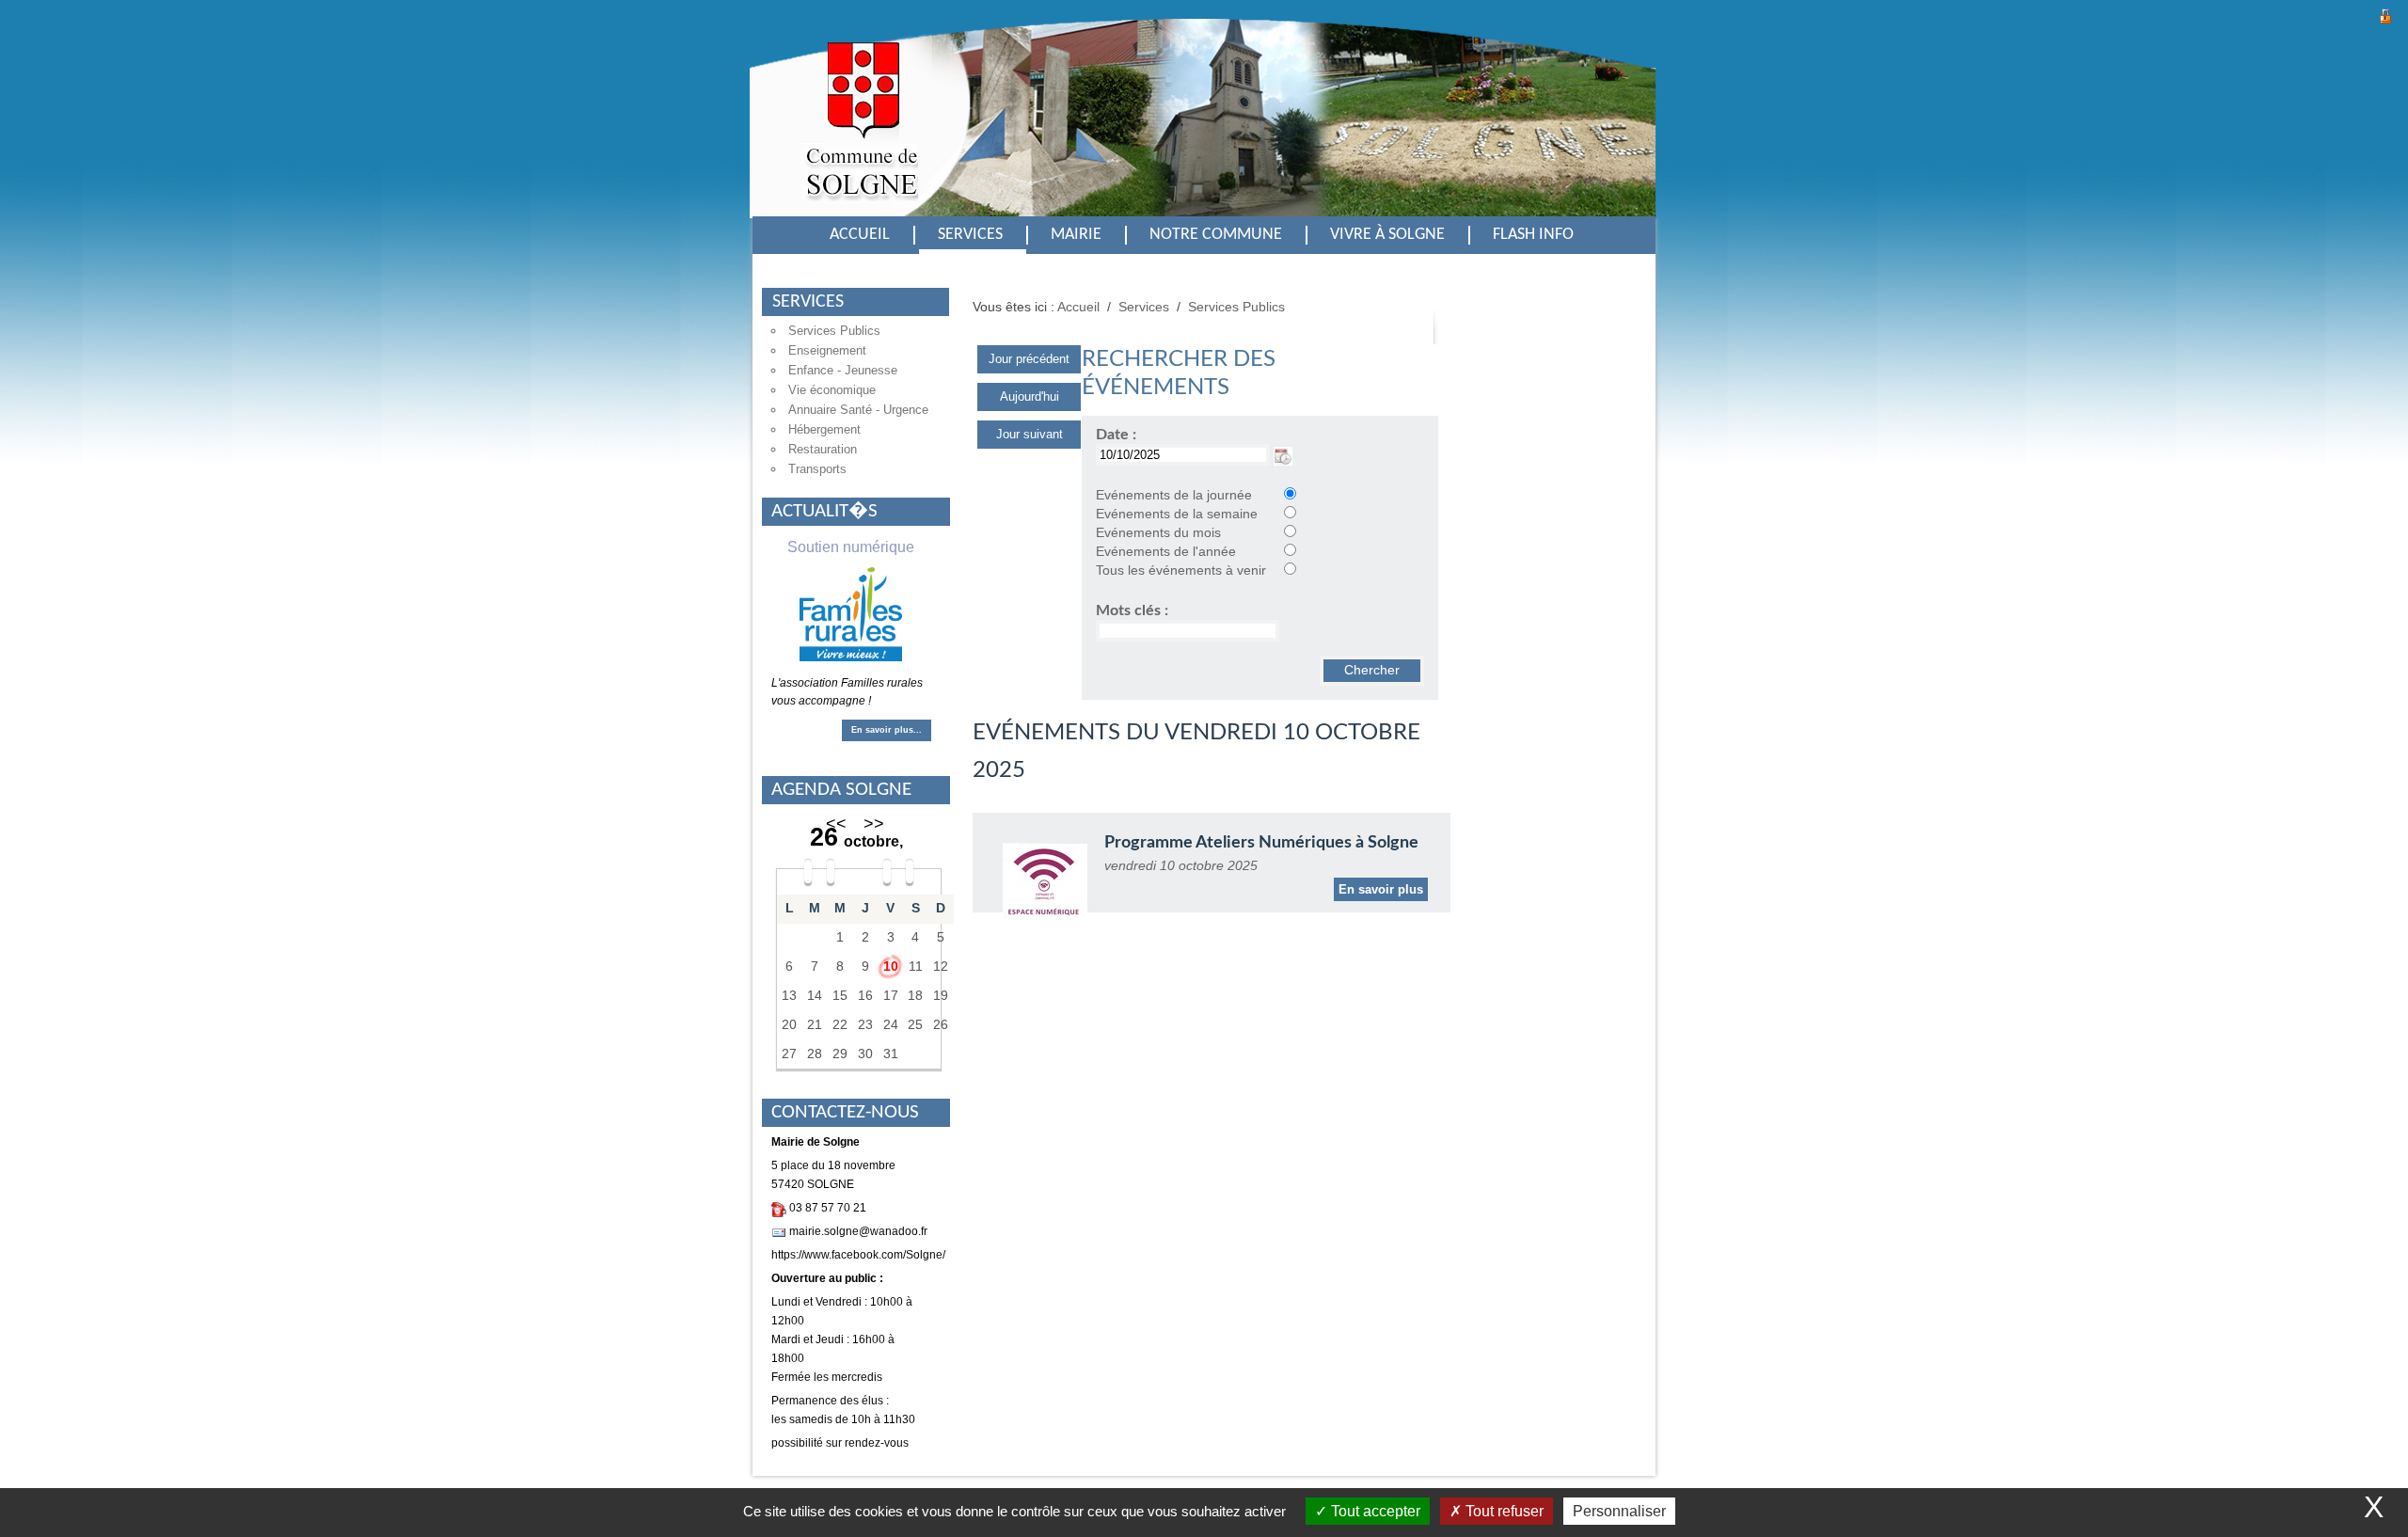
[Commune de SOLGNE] (858, 134)
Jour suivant (1030, 434)
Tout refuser (1503, 1511)
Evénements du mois (1158, 533)
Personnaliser (1619, 1511)
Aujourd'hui (1030, 396)
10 (891, 967)
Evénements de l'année (1166, 552)
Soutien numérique (851, 547)
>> (874, 824)
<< (836, 824)
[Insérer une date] (1283, 455)
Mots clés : (1132, 610)
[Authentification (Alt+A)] (2385, 14)
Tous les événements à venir (1181, 570)
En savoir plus (1381, 889)
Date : (1116, 435)
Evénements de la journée (1174, 495)
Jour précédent (1029, 359)
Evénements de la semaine (1177, 514)
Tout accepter (1374, 1511)
